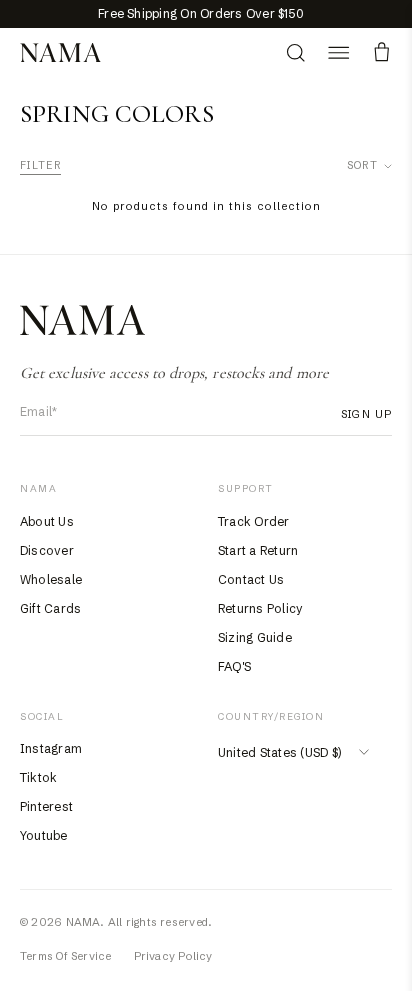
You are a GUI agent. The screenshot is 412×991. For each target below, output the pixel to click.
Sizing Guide (255, 637)
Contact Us (251, 579)
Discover (47, 550)
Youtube (44, 835)
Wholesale (51, 579)
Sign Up (366, 414)
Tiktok (38, 777)
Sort (362, 165)
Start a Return (258, 550)
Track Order (254, 521)
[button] (338, 52)
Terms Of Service (66, 956)
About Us (47, 521)
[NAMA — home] (60, 53)
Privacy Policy (173, 956)
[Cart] (381, 52)
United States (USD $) (279, 752)
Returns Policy (260, 608)
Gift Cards (50, 608)
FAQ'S (234, 666)
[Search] (295, 52)
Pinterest (46, 806)
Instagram (51, 748)
